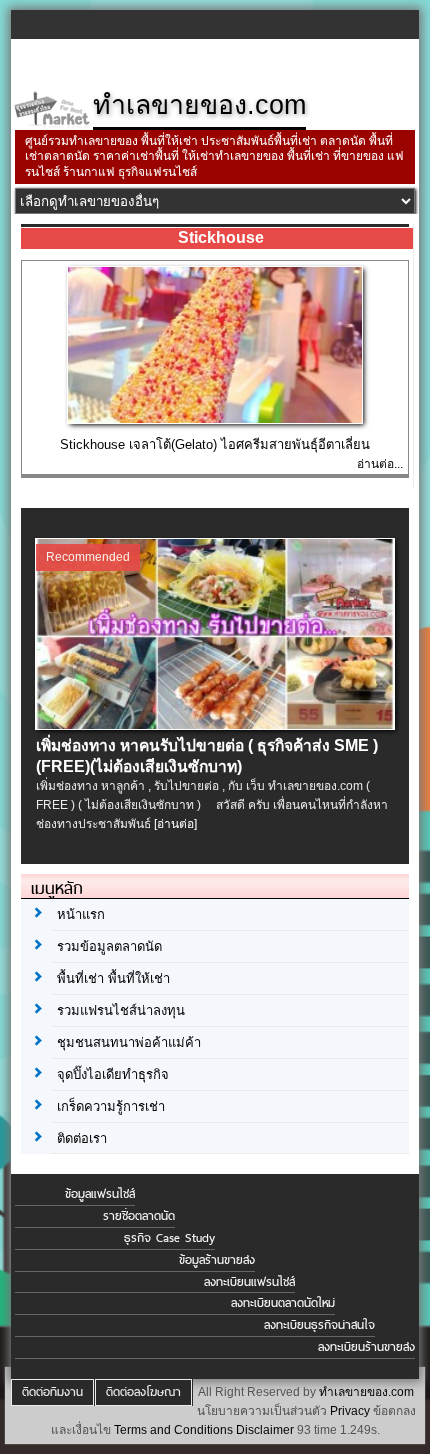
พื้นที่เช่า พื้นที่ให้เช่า (113, 978)
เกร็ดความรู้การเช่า (111, 1106)
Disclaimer (265, 1430)
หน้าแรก (81, 914)
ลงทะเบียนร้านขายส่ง (366, 1347)
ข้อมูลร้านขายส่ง (217, 1260)
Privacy (350, 1411)
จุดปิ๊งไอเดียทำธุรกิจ (113, 1074)
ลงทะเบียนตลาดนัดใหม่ (283, 1303)
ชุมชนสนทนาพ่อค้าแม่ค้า (129, 1042)
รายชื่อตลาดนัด (139, 1216)
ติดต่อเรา (82, 1138)
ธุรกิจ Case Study (169, 1238)
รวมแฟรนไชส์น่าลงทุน (121, 1010)
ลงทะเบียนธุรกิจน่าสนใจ (319, 1325)
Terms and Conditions (173, 1430)
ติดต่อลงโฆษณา (143, 1392)
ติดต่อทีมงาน (52, 1392)
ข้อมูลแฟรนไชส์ (100, 1194)
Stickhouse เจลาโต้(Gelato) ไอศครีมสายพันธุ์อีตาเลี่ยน (215, 444)
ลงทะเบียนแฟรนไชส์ (249, 1282)
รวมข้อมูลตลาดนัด (109, 946)
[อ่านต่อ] (175, 824)
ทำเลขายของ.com (366, 1392)
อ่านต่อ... (380, 464)
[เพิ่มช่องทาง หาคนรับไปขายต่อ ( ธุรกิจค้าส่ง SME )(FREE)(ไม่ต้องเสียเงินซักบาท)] (216, 725)
